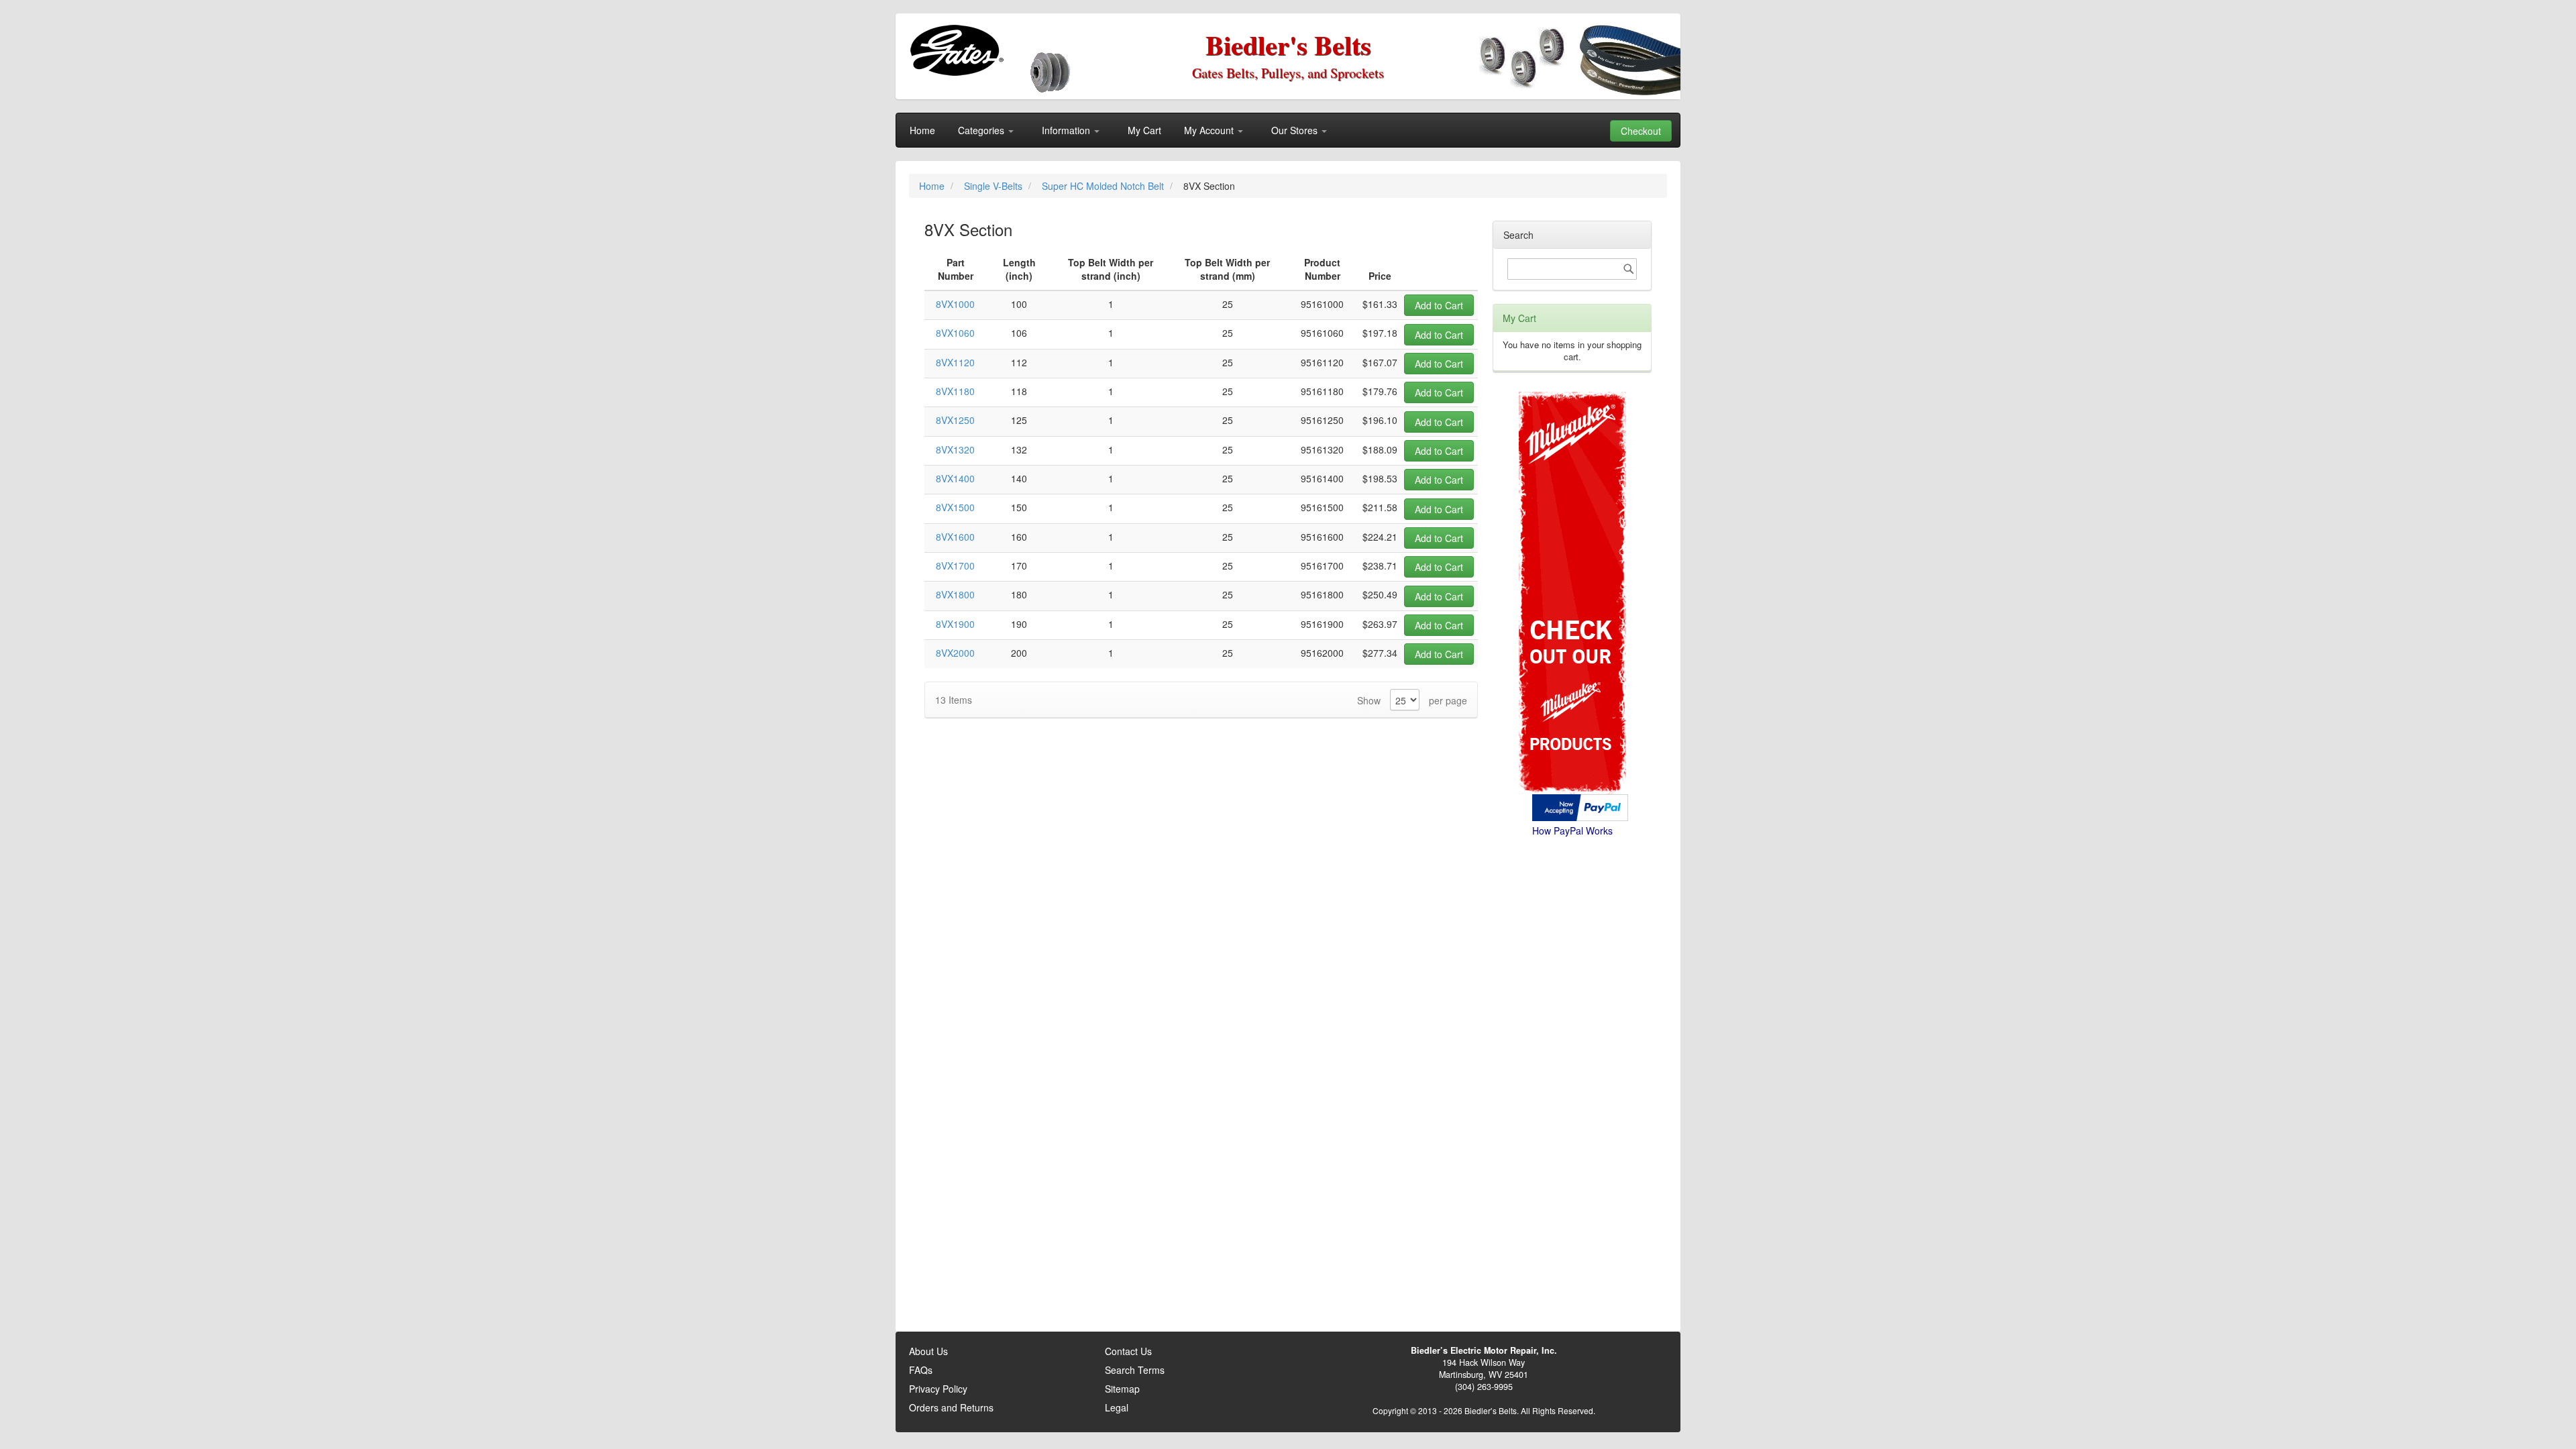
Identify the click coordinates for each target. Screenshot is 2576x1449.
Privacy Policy (938, 1389)
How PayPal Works (1572, 830)
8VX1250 (955, 420)
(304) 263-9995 (1484, 1387)
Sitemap (1122, 1389)
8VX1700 (955, 566)
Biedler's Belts (1288, 45)
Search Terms (1135, 1370)
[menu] (1288, 130)
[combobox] (1572, 269)
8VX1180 (955, 391)
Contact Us (1128, 1351)
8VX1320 (955, 449)
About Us (928, 1351)
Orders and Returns (951, 1407)
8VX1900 (955, 624)
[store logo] (956, 50)
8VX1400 (955, 478)
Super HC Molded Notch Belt (1104, 186)
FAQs (921, 1370)
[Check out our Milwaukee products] (1572, 542)
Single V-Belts (995, 186)
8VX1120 (955, 362)
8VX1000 (955, 304)
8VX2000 (955, 653)
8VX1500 (955, 507)
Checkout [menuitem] (1641, 131)
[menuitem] (922, 130)
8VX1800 (955, 594)
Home (933, 186)
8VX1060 (955, 333)
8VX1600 (955, 537)
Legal (1117, 1407)
